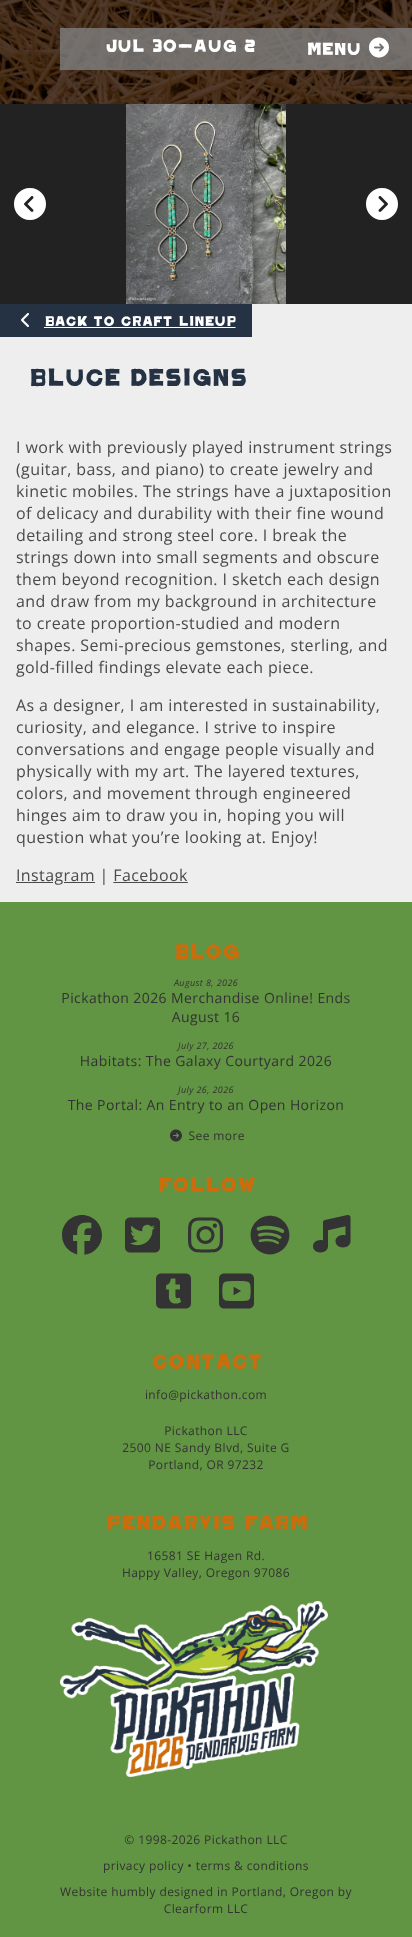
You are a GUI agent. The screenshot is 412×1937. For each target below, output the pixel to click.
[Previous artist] (30, 204)
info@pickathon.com (206, 1394)
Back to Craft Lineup (140, 321)
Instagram (55, 875)
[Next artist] (382, 204)
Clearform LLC (206, 1908)
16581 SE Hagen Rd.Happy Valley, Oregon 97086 (206, 1564)
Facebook (150, 875)
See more (217, 1135)
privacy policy (143, 1865)
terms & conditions (252, 1865)
